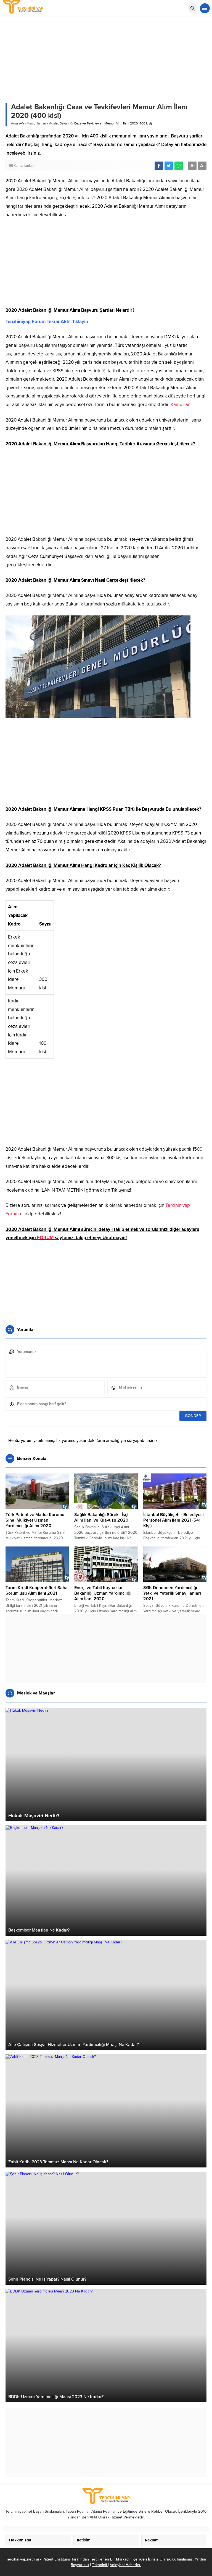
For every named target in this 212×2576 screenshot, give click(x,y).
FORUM (45, 1238)
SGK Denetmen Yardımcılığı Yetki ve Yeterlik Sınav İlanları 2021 (172, 1593)
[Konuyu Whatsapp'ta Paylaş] (179, 166)
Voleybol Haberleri (126, 2565)
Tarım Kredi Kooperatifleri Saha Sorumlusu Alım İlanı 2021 (37, 1590)
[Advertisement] (106, 265)
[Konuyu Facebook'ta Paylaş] (159, 166)
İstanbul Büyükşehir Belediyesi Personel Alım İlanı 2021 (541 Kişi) (173, 1520)
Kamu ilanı (181, 405)
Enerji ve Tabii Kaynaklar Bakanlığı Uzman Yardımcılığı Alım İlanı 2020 (103, 1593)
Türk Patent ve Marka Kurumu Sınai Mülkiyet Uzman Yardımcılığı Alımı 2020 (35, 1520)
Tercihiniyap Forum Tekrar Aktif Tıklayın (47, 322)
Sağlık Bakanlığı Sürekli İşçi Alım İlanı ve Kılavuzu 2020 (101, 1517)
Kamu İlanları (37, 123)
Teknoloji (100, 2565)
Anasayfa (18, 123)
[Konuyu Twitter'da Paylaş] (169, 166)
